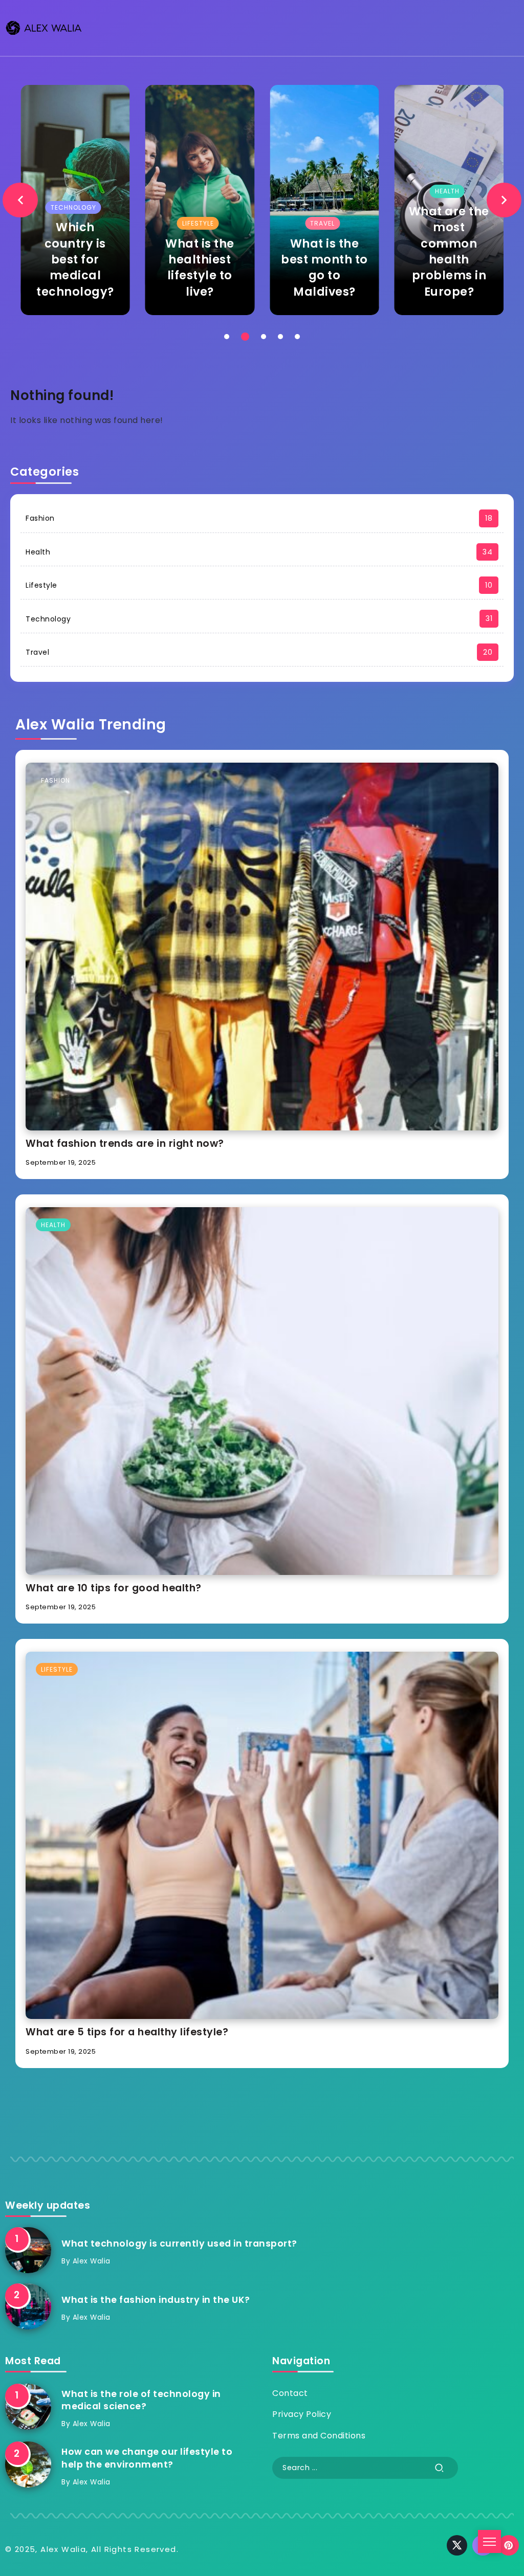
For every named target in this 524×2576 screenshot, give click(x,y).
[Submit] (440, 2468)
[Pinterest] (509, 2545)
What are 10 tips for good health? (114, 1588)
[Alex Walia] (43, 27)
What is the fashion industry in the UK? (156, 2300)
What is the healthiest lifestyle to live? (115, 268)
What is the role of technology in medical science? (141, 2400)
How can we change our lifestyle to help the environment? (147, 2458)
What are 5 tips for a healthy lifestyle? (127, 2032)
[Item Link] (115, 200)
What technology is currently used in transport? (179, 2244)
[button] (20, 200)
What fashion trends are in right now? (125, 1143)
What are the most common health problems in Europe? (364, 251)
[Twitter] (457, 2545)
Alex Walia (92, 2261)
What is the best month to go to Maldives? (239, 268)
